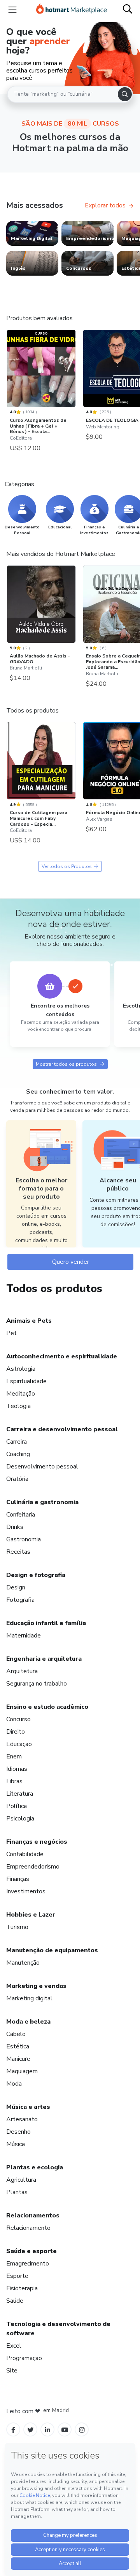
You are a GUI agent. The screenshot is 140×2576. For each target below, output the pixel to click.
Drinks (15, 1527)
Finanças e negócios (37, 1842)
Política (17, 1806)
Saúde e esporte (31, 2251)
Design (16, 1587)
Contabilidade (25, 1854)
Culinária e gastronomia (42, 1502)
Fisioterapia (22, 2288)
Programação (24, 2358)
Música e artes (28, 2107)
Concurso (18, 1719)
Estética (18, 2046)
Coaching (18, 1454)
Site (12, 2371)
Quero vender (71, 1262)
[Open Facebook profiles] (13, 2429)
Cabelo (16, 2034)
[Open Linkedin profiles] (47, 2429)
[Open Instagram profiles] (82, 2429)
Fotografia (20, 1600)
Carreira (17, 1442)
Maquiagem (22, 2071)
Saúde (15, 2301)
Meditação (21, 1394)
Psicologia (20, 1819)
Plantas (17, 2192)
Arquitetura (22, 1671)
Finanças (18, 1879)
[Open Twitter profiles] (31, 2429)
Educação (19, 1744)
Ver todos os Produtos (67, 866)
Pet (11, 1333)
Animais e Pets (29, 1321)
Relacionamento (28, 2228)
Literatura (20, 1794)
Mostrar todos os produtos (66, 1064)
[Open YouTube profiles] (65, 2429)
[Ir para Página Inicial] (72, 10)
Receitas (18, 1552)
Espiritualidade (26, 1381)
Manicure (18, 2059)
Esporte (17, 2276)
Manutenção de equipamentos (52, 1950)
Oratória (17, 1479)
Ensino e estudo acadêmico (47, 1707)
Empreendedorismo (33, 1867)
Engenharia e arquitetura (44, 1659)
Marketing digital (29, 1998)
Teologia (18, 1406)
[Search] (125, 94)
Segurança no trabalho (37, 1684)
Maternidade (24, 1636)
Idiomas (17, 1769)
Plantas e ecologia (35, 2167)
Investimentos (26, 1891)
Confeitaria (21, 1515)
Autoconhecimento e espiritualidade (62, 1356)
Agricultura (21, 2180)
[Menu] (12, 10)
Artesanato (22, 2119)
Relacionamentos (33, 2215)
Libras (14, 1781)
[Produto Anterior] (9, 371)
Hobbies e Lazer (31, 1915)
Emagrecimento (28, 2264)
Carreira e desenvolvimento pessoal (62, 1429)
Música (16, 2144)
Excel (14, 2346)
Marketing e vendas (36, 1986)
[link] (32, 233)
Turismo (17, 1927)
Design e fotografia (36, 1575)
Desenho (18, 2132)
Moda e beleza (28, 2022)
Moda (14, 2084)
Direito (16, 1732)
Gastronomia (24, 1539)
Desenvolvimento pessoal (42, 1467)
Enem (14, 1756)
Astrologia (21, 1369)
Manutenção (23, 1963)
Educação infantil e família (46, 1623)
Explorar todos (105, 205)
